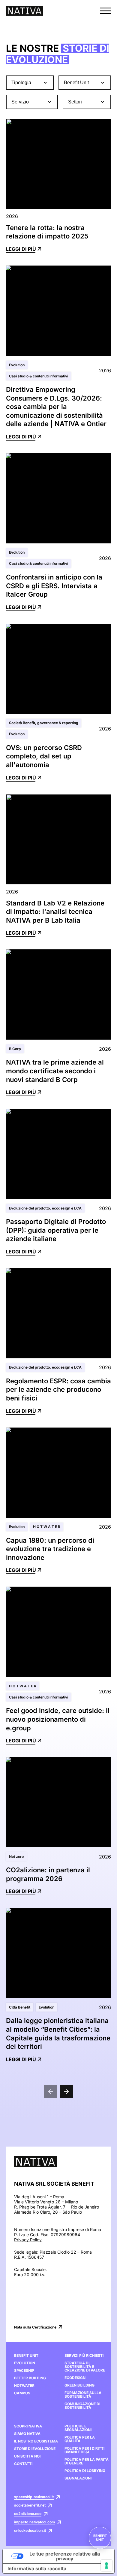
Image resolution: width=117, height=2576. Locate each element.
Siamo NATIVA (27, 2434)
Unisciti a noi (27, 2456)
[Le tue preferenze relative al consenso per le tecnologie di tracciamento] (106, 2565)
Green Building (79, 2385)
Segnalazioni (78, 2478)
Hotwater (24, 2386)
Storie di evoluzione (35, 2449)
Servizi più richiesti (84, 2356)
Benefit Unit (26, 2356)
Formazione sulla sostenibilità (83, 2395)
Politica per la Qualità (80, 2439)
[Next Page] (67, 2092)
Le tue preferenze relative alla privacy (65, 2556)
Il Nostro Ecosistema (36, 2441)
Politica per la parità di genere (87, 2461)
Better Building (30, 2378)
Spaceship (24, 2371)
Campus (22, 2393)
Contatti (23, 2464)
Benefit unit (100, 2538)
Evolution (25, 2363)
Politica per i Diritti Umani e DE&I (84, 2450)
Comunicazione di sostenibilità (82, 2406)
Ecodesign (75, 2378)
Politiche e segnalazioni (78, 2428)
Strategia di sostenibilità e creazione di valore (85, 2367)
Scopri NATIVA (28, 2426)
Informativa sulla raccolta (37, 2568)
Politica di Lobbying (85, 2471)
